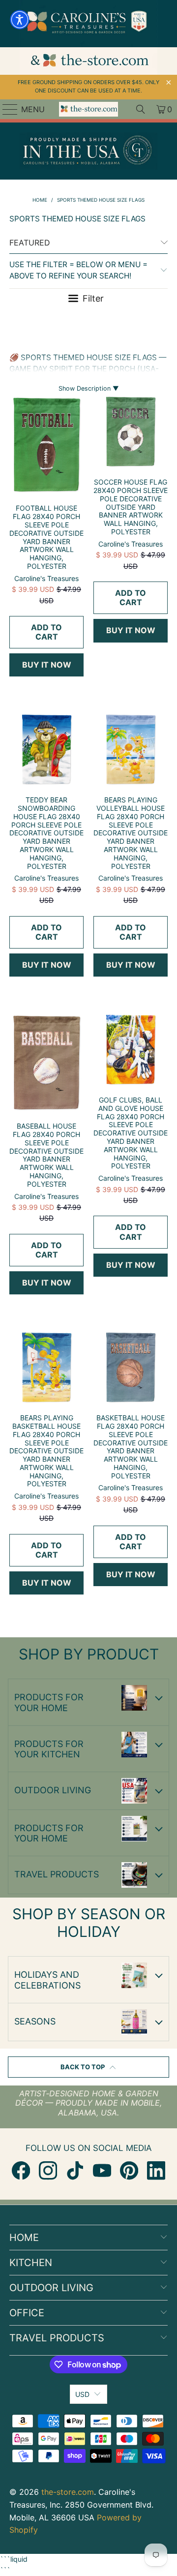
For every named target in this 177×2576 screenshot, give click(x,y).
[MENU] (6, 109)
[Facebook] (21, 2170)
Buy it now (47, 665)
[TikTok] (75, 2170)
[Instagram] (48, 2170)
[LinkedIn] (156, 2170)
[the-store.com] (88, 109)
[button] (20, 20)
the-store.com (68, 2492)
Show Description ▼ (89, 388)
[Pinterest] (129, 2170)
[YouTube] (102, 2170)
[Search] (141, 109)
